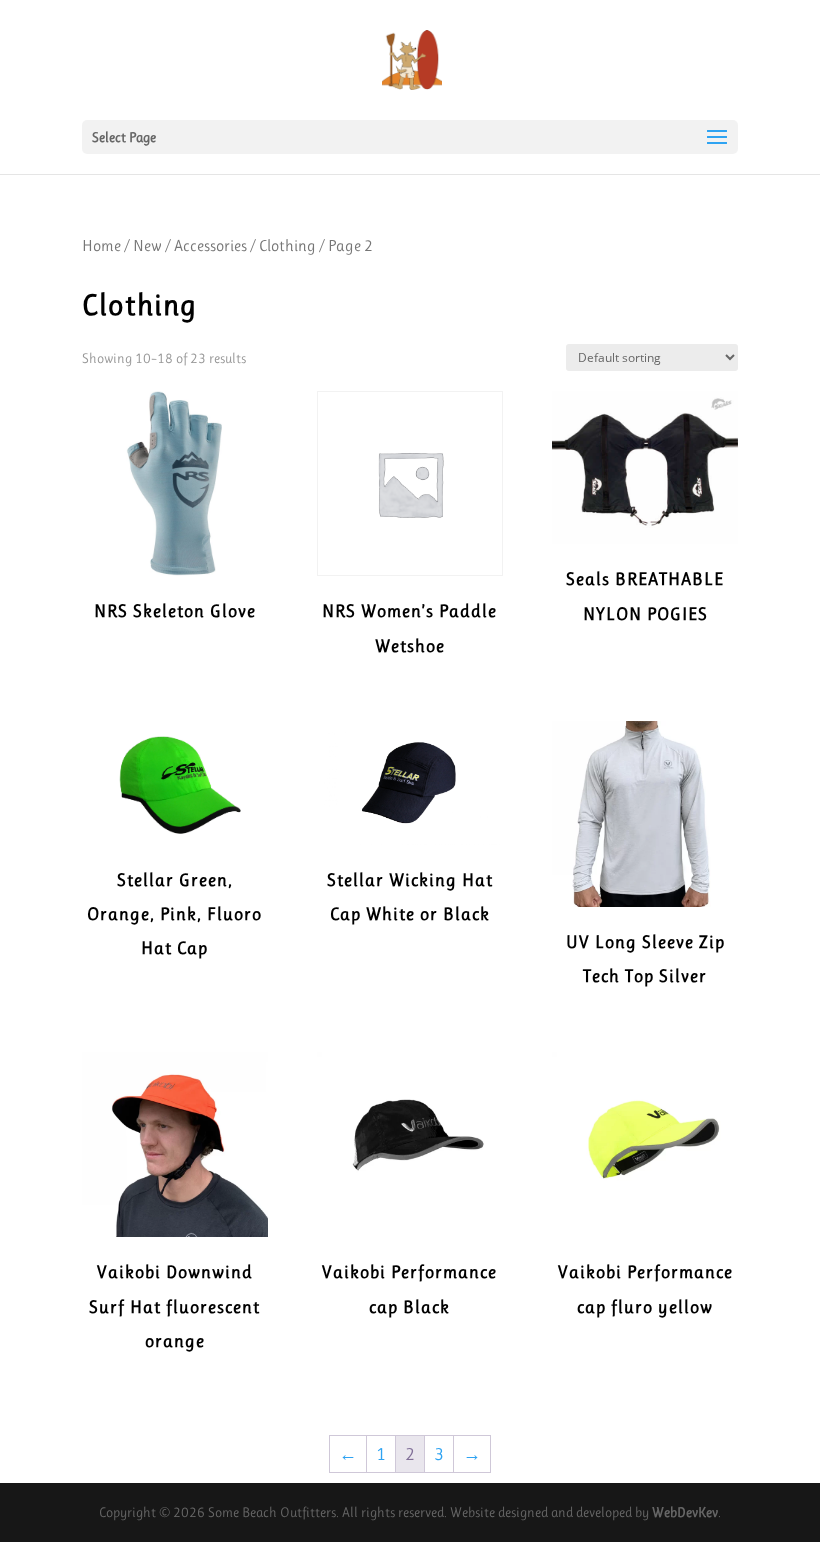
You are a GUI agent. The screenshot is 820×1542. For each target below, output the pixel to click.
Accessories (210, 245)
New (147, 245)
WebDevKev (685, 1512)
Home (101, 245)
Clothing (287, 245)
